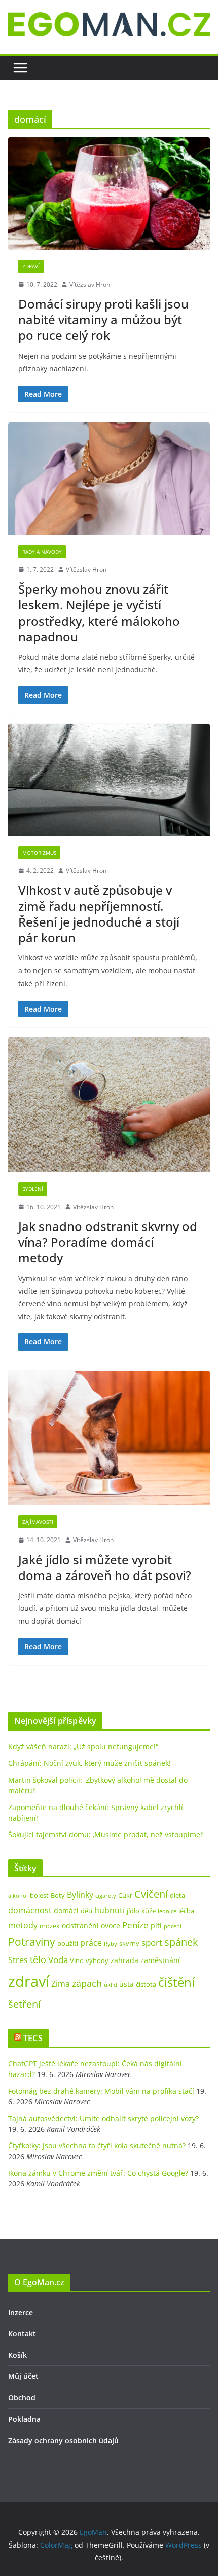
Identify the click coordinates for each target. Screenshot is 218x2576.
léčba (186, 1911)
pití (156, 1925)
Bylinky (80, 1895)
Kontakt (22, 2334)
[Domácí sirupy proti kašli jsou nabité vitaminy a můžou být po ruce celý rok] (109, 193)
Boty (58, 1895)
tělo (38, 1959)
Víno (77, 1960)
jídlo (133, 1911)
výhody (97, 1960)
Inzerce (21, 2312)
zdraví (29, 1981)
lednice (167, 1911)
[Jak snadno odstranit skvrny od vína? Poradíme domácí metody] (109, 1105)
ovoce (111, 1925)
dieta (177, 1895)
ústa (126, 1984)
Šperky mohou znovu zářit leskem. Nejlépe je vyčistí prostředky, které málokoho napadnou (99, 613)
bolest (39, 1895)
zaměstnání (160, 1960)
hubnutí (110, 1910)
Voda (58, 1960)
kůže (149, 1911)
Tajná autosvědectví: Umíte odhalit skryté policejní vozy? (103, 2118)
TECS (33, 2038)
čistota (146, 1984)
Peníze (135, 1925)
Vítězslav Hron (90, 284)
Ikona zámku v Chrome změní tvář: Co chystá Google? (98, 2173)
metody (23, 1925)
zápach (87, 1983)
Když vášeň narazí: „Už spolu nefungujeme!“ (83, 1746)
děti (86, 1911)
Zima (61, 1984)
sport (152, 1943)
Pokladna (24, 2419)
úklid (111, 1985)
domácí (66, 1911)
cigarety (106, 1896)
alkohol (18, 1896)
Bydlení (33, 1189)
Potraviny (32, 1942)
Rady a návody (42, 552)
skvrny (129, 1943)
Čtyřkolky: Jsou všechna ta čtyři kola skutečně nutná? (97, 2146)
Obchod (22, 2397)
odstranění (80, 1925)
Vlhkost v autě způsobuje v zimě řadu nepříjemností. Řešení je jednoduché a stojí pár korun (99, 914)
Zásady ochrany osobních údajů (63, 2440)
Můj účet (23, 2376)
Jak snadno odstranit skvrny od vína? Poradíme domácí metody (108, 1242)
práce (91, 1943)
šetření (24, 2004)
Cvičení (151, 1894)
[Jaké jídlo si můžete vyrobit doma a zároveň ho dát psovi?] (109, 1438)
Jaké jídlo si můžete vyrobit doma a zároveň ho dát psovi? (105, 1567)
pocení (173, 1926)
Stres (18, 1960)
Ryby (111, 1944)
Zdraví (31, 266)
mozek (50, 1926)
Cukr (125, 1895)
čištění (176, 1982)
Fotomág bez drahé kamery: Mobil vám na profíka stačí (101, 2091)
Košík (17, 2355)
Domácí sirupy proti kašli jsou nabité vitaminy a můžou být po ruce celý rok (103, 319)
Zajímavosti (38, 1522)
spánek (181, 1942)
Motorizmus (39, 853)
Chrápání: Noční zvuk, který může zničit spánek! (89, 1763)
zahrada (124, 1960)
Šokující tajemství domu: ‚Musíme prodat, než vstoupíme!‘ (106, 1835)
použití (68, 1943)
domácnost (30, 1910)
